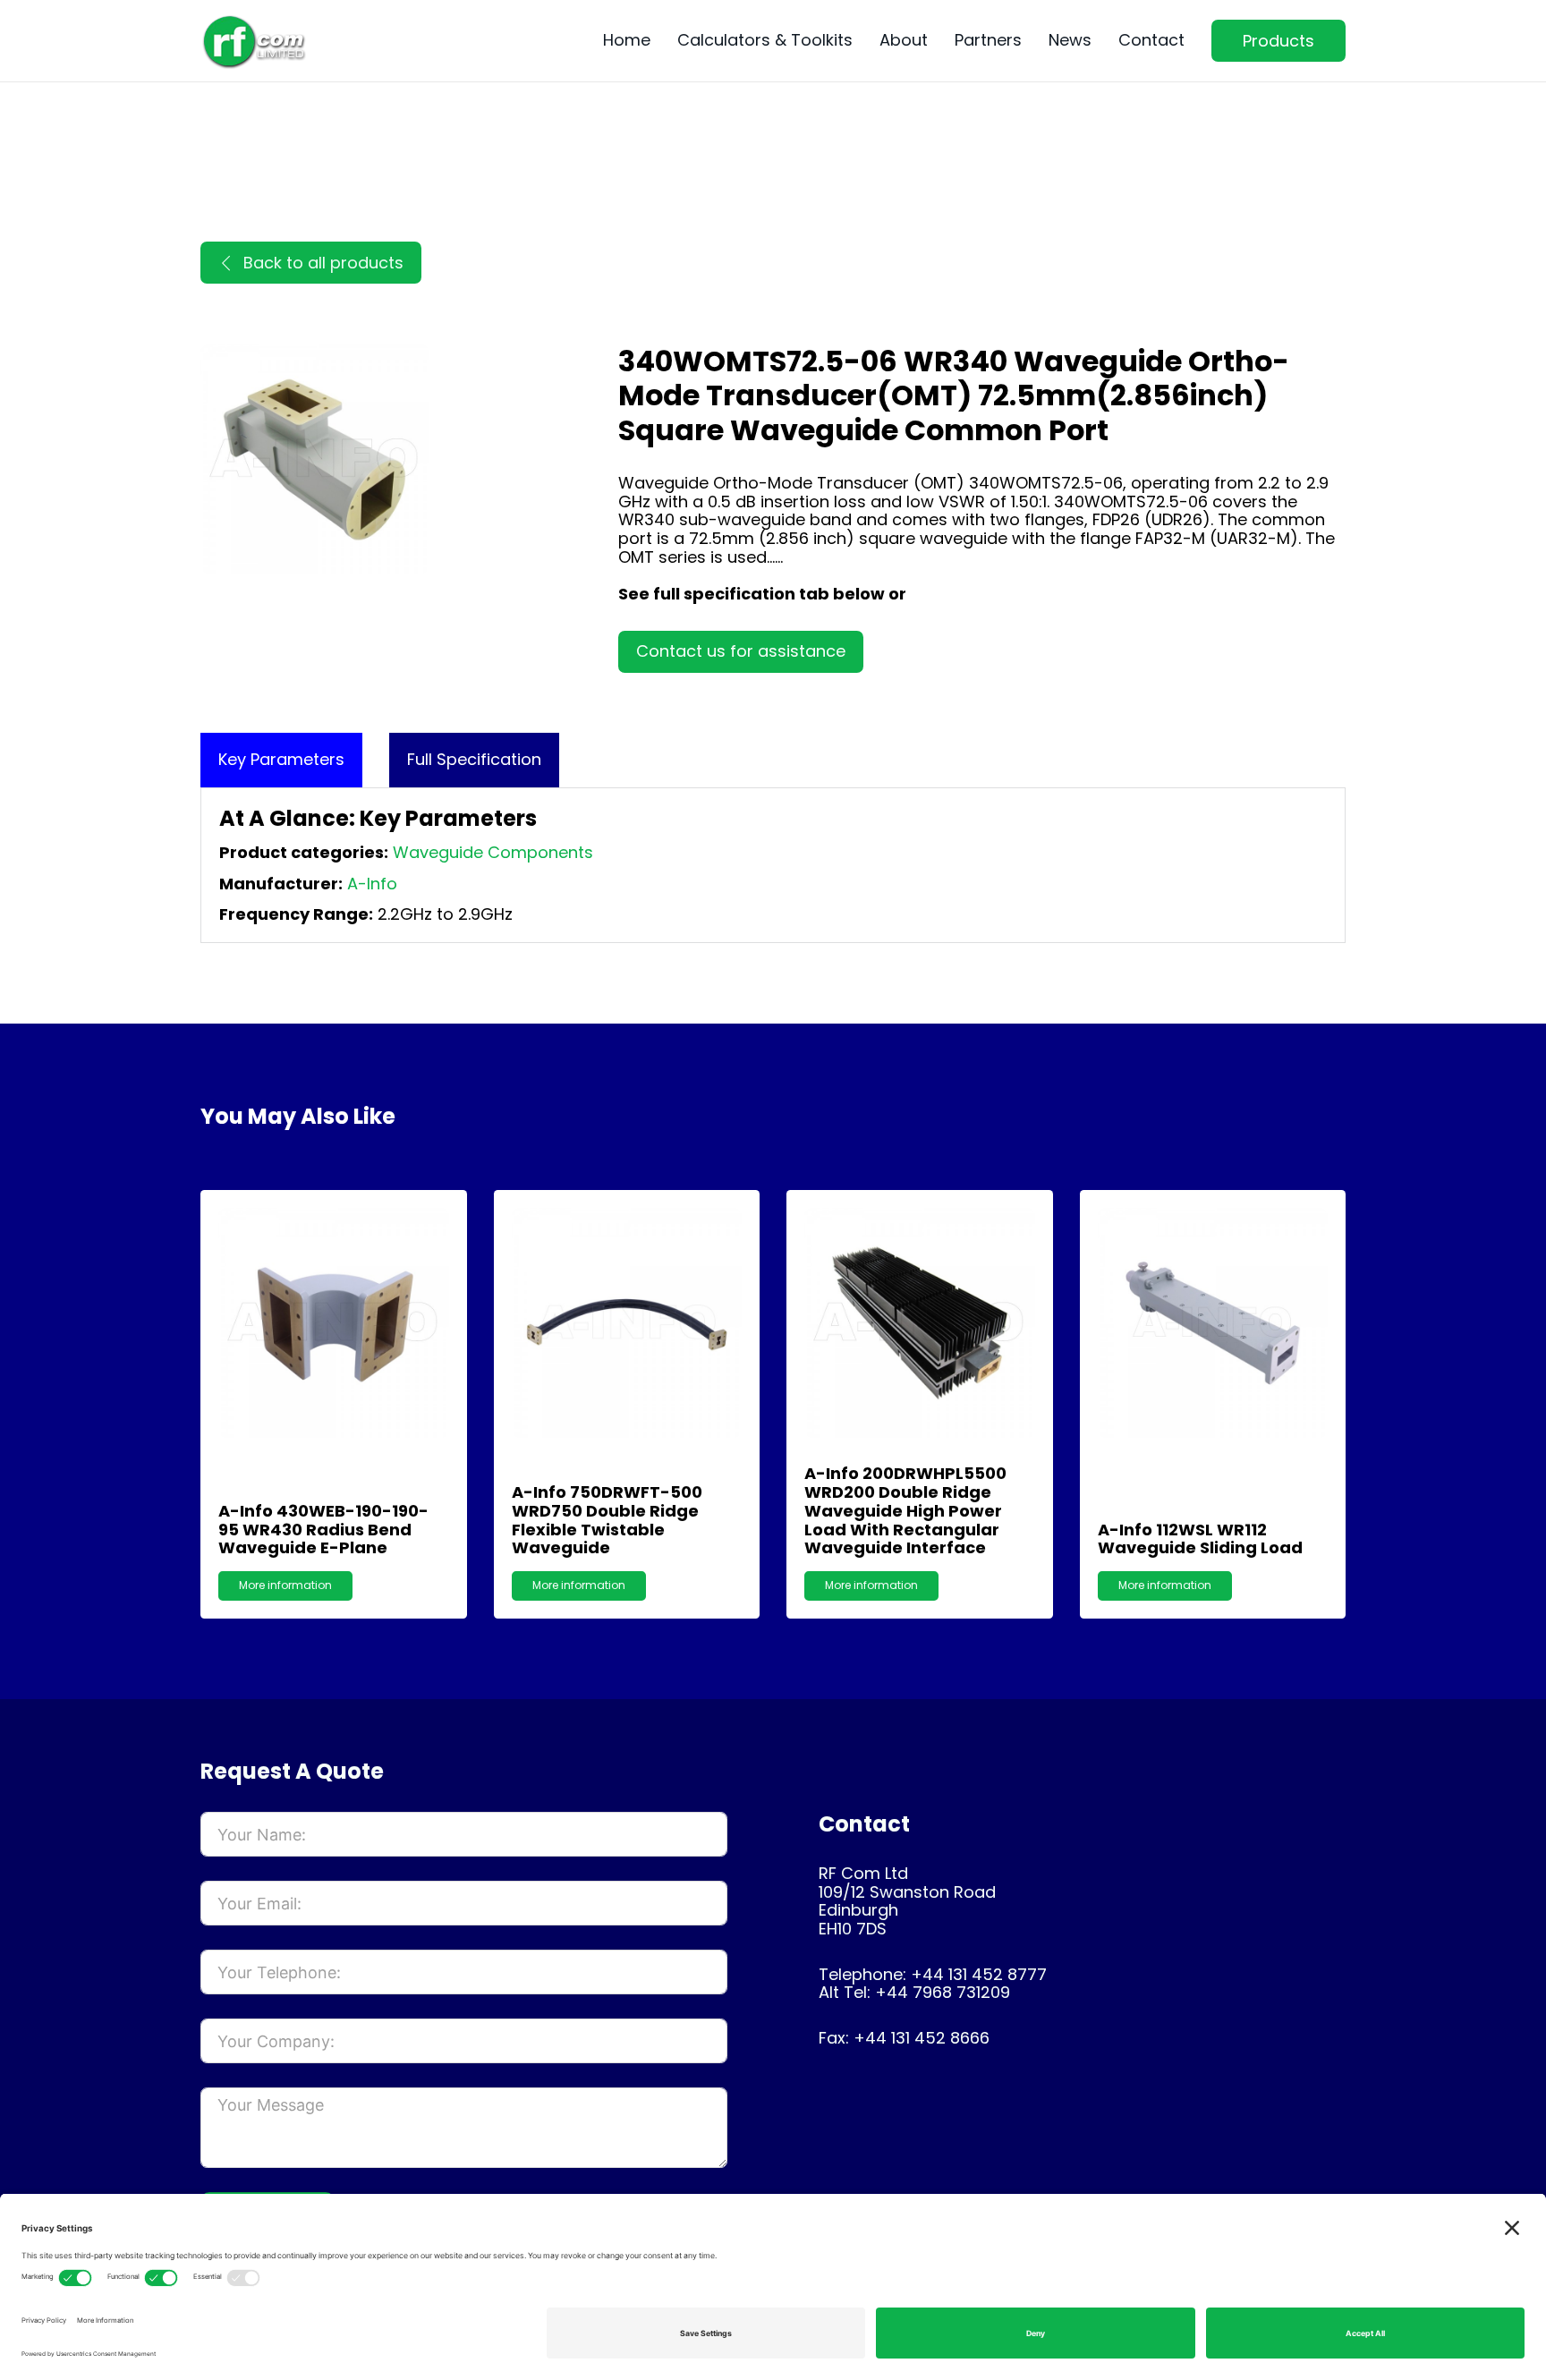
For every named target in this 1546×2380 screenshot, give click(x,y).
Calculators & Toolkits (765, 41)
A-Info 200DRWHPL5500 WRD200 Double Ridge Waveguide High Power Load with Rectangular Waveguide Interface (905, 1510)
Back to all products (323, 263)
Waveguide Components (493, 852)
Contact (1151, 41)
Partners (988, 41)
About (904, 41)
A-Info (372, 884)
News (1070, 41)
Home (627, 41)
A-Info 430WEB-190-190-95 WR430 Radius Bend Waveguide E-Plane (323, 1529)
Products (1278, 41)
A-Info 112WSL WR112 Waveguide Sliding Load (1200, 1539)
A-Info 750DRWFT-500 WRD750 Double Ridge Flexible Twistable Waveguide (607, 1520)
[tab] (281, 760)
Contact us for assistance (741, 651)
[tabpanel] (773, 865)
